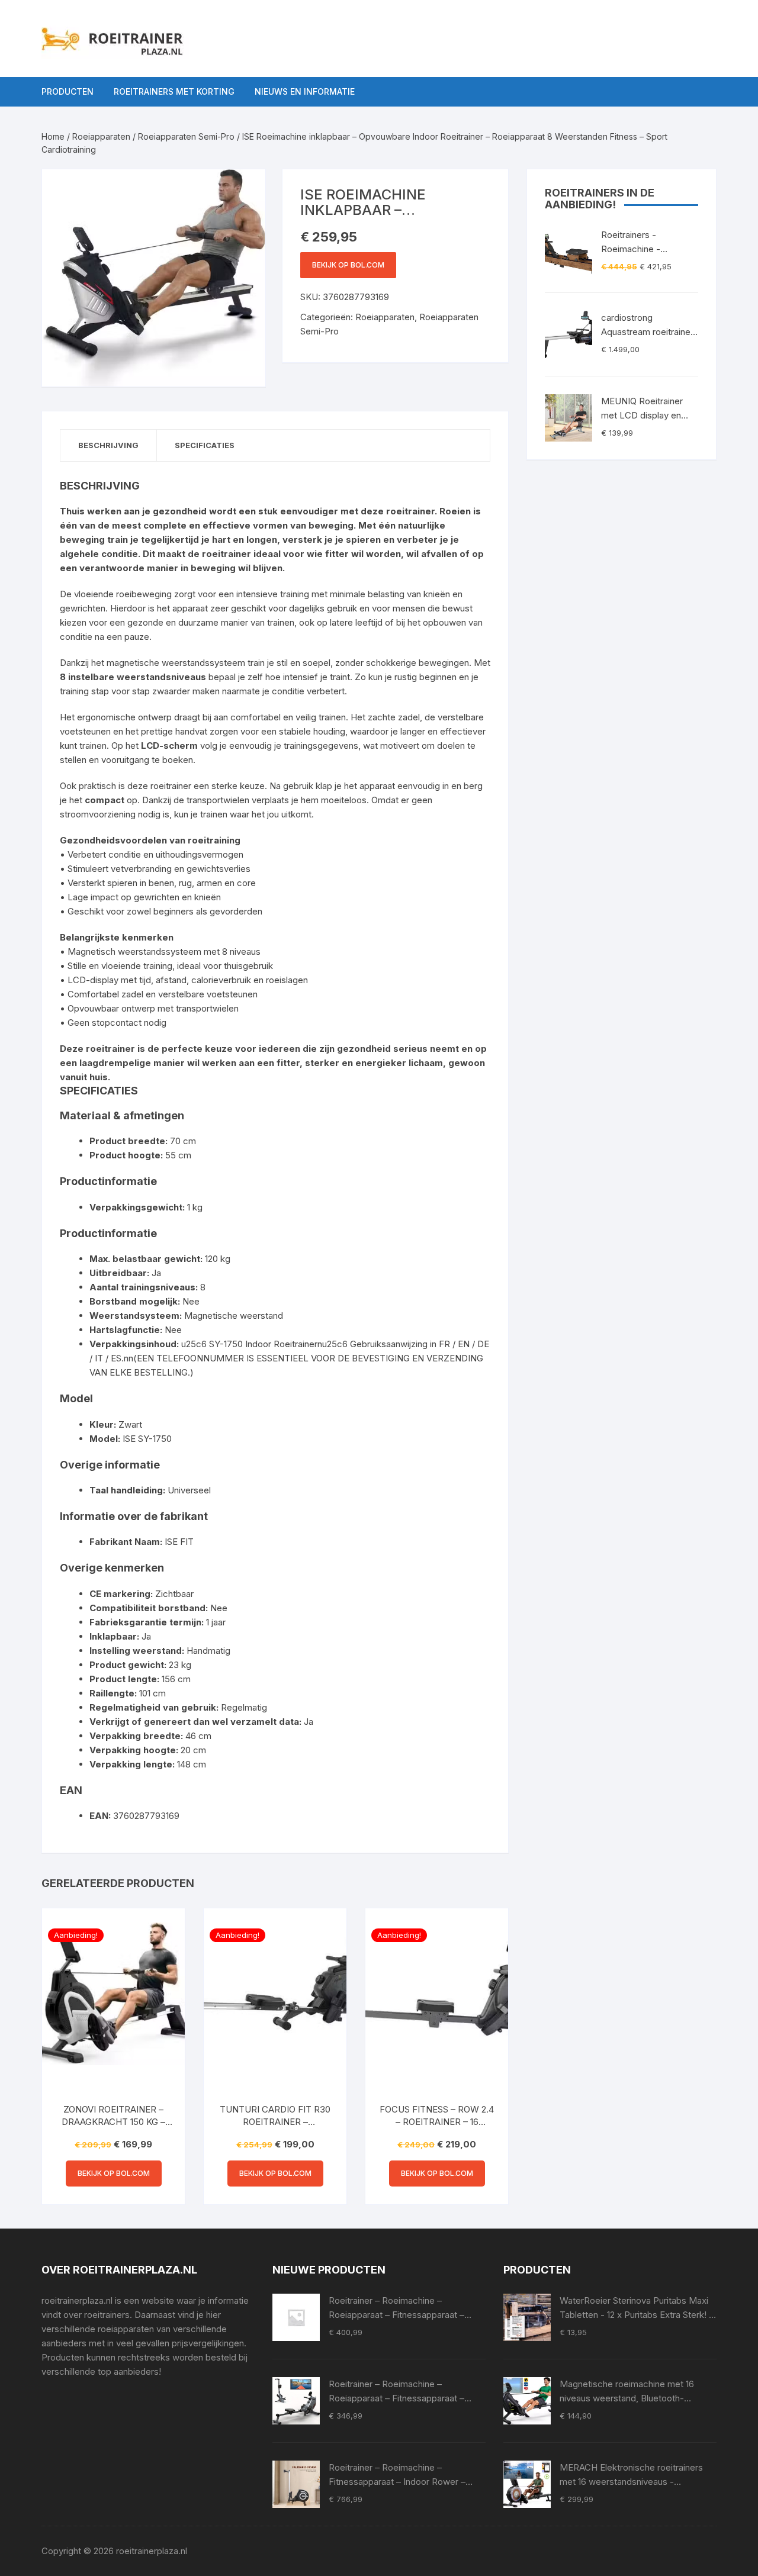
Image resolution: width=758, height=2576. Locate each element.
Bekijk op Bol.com (348, 265)
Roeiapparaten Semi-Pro (186, 136)
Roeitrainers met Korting (174, 91)
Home (53, 136)
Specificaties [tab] (205, 445)
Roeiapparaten (101, 136)
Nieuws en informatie (305, 91)
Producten (68, 91)
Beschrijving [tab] (108, 445)
